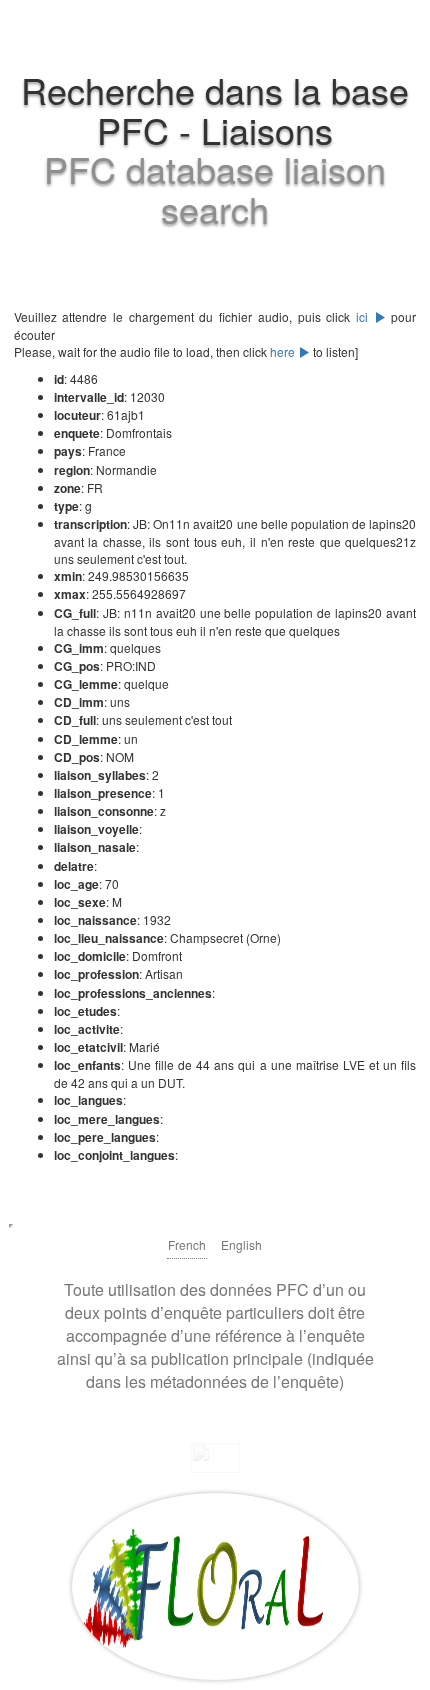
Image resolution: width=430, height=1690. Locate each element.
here (284, 351)
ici (365, 316)
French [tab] (187, 1244)
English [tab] (241, 1244)
